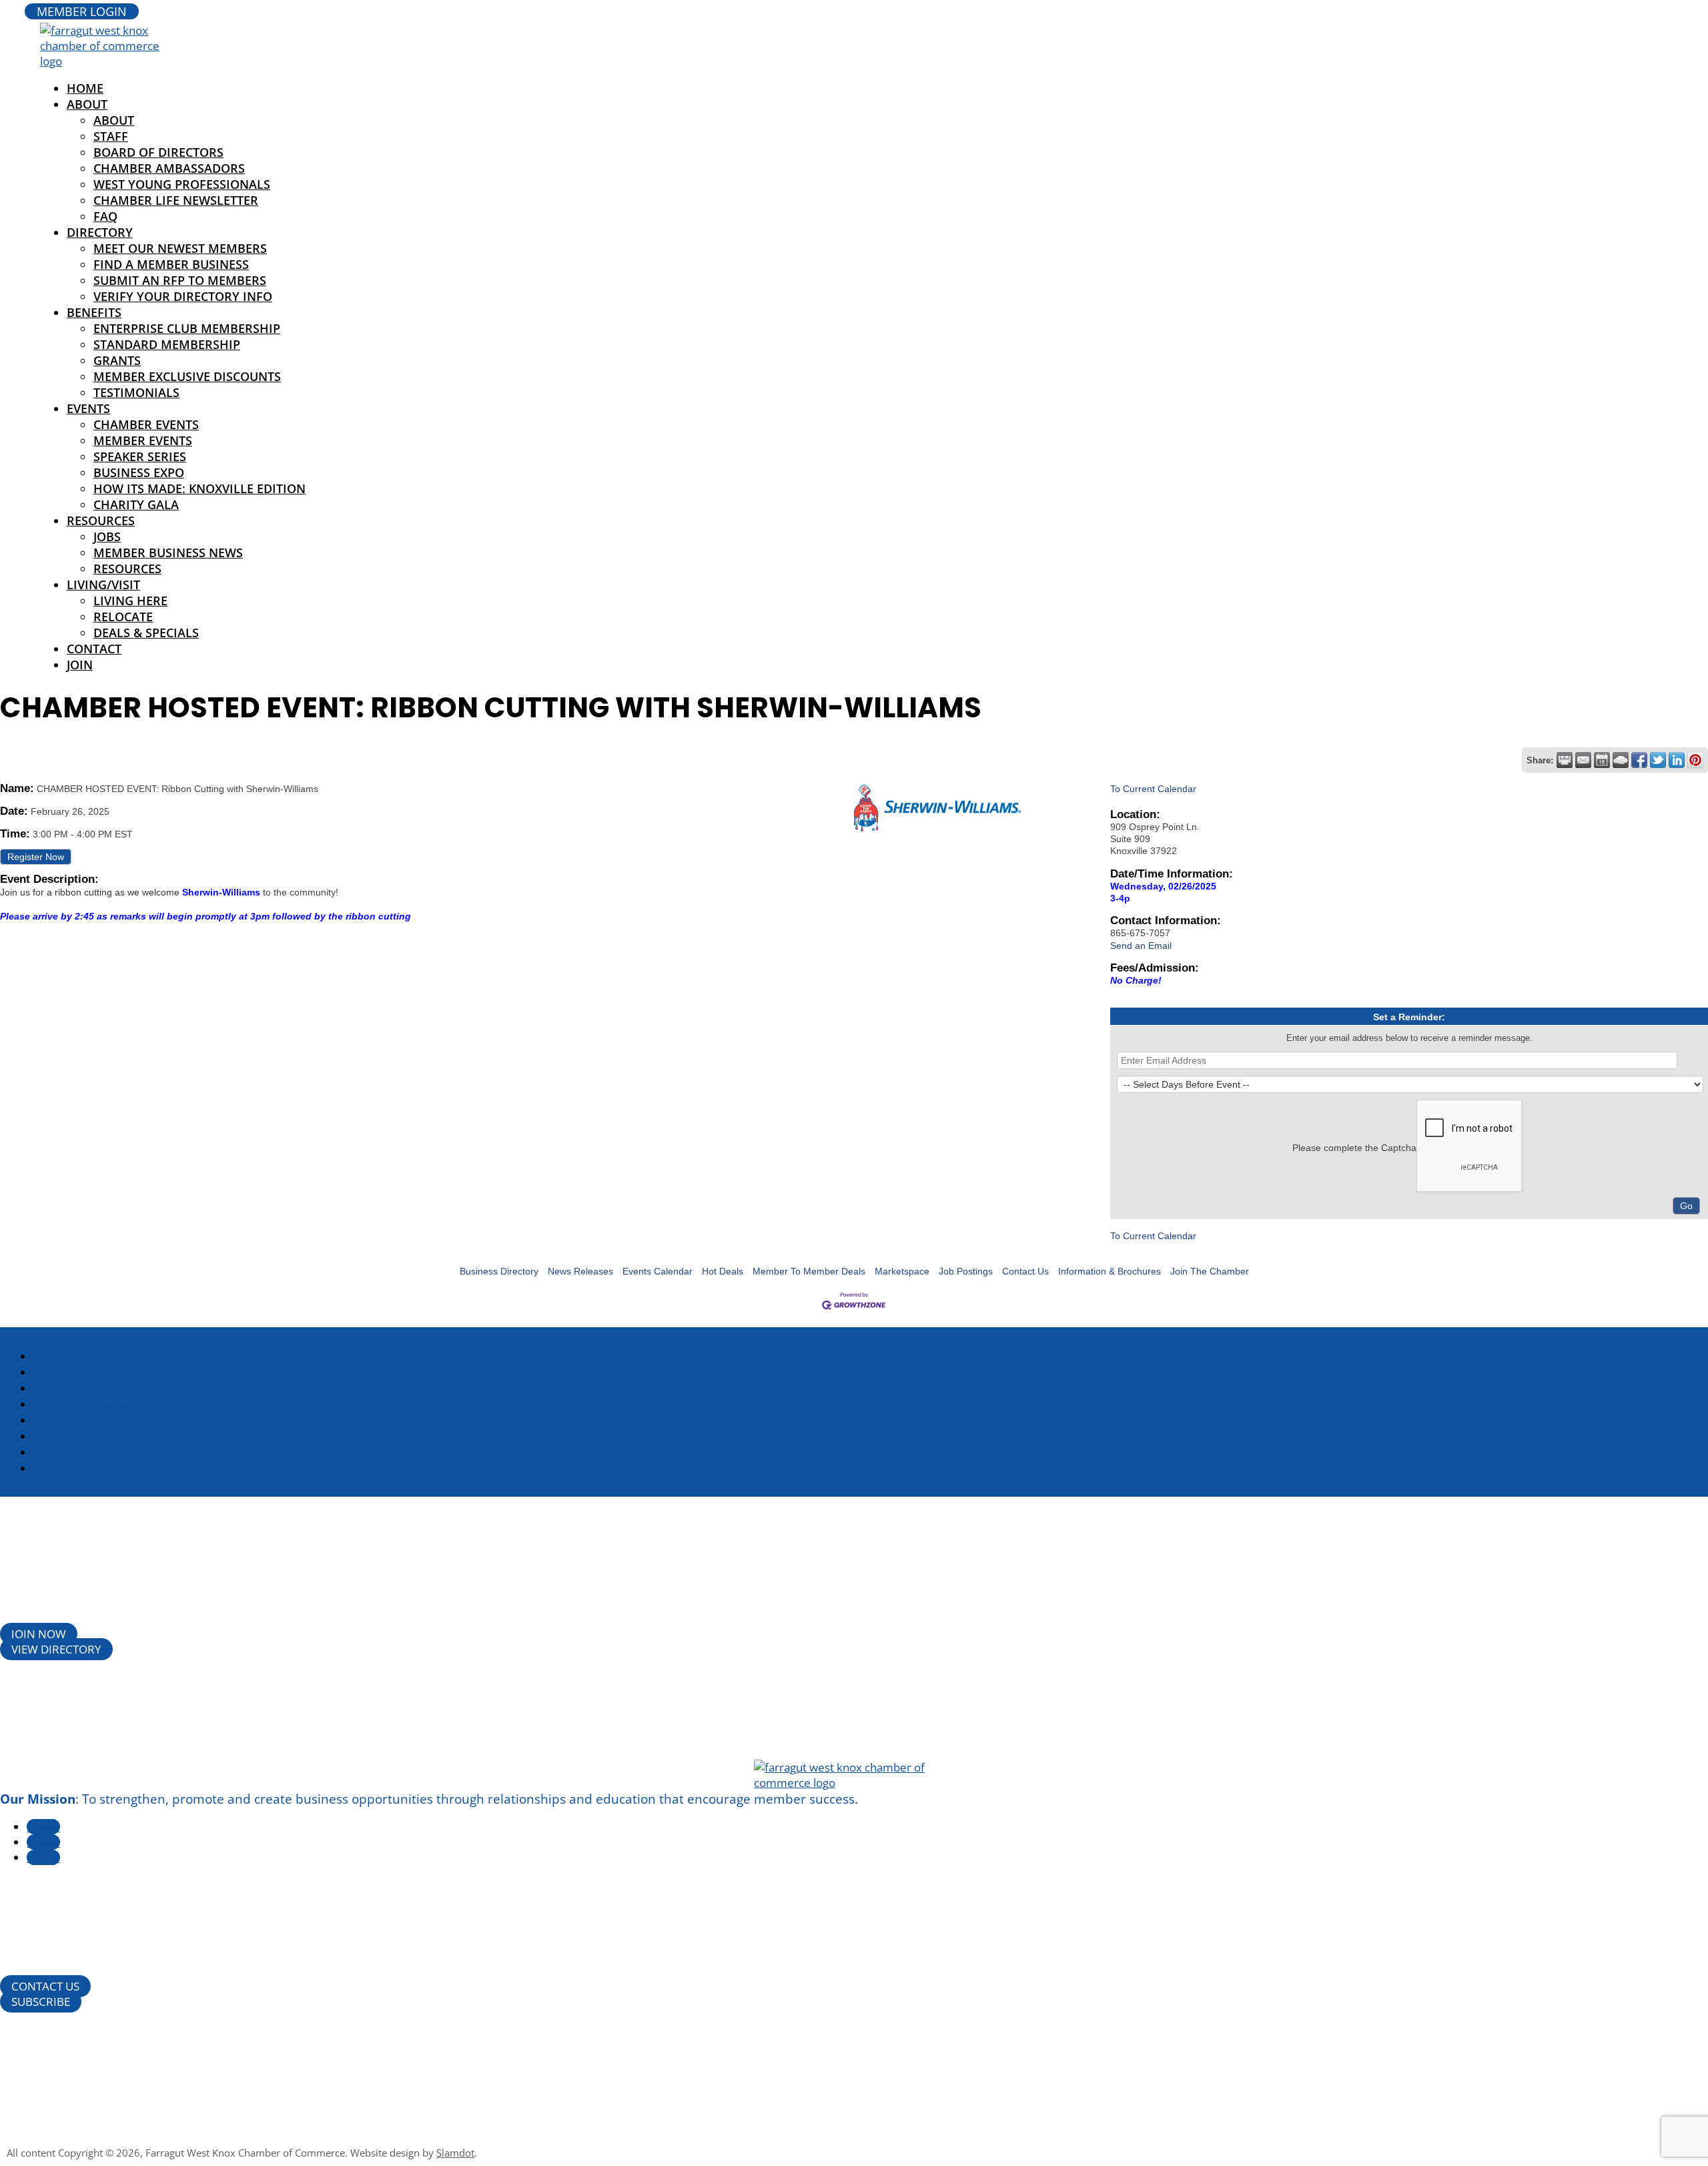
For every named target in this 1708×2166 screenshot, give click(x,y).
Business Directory (499, 1271)
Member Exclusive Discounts (187, 376)
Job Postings (966, 1271)
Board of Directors (158, 152)
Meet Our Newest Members (180, 248)
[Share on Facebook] (1639, 760)
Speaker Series (140, 456)
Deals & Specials (146, 633)
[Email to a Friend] (1583, 760)
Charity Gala (136, 504)
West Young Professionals (182, 184)
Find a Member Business (171, 264)
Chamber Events (146, 424)
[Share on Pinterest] (1695, 760)
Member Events (143, 440)
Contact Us (1025, 1271)
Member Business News (168, 553)
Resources (101, 520)
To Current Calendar (1153, 789)
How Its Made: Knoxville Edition (199, 488)
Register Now (36, 857)
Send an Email (1141, 946)
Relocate (123, 617)
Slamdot (455, 2153)
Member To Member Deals (809, 1271)
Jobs (107, 536)
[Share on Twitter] (1658, 760)
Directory (100, 232)
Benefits (94, 312)
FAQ (105, 216)
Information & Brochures (1110, 1271)
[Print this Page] (1565, 760)
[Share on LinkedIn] (1677, 760)
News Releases (580, 1271)
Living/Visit (103, 585)
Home (52, 1356)
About (87, 104)
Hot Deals (723, 1271)
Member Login (82, 11)
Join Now (39, 1634)
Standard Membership (167, 344)
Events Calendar (658, 1271)
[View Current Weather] (1621, 760)
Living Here (130, 601)
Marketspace (902, 1271)
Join (80, 665)
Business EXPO (139, 472)
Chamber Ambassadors (169, 168)
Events (88, 408)
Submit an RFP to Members (180, 280)
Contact (94, 649)
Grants (117, 360)
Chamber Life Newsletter (176, 200)
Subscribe (41, 2002)
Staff (111, 136)
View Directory (56, 1649)
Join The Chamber (1210, 1271)
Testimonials (136, 392)
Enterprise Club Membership (187, 328)
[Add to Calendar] (1602, 760)
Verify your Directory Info (183, 296)
